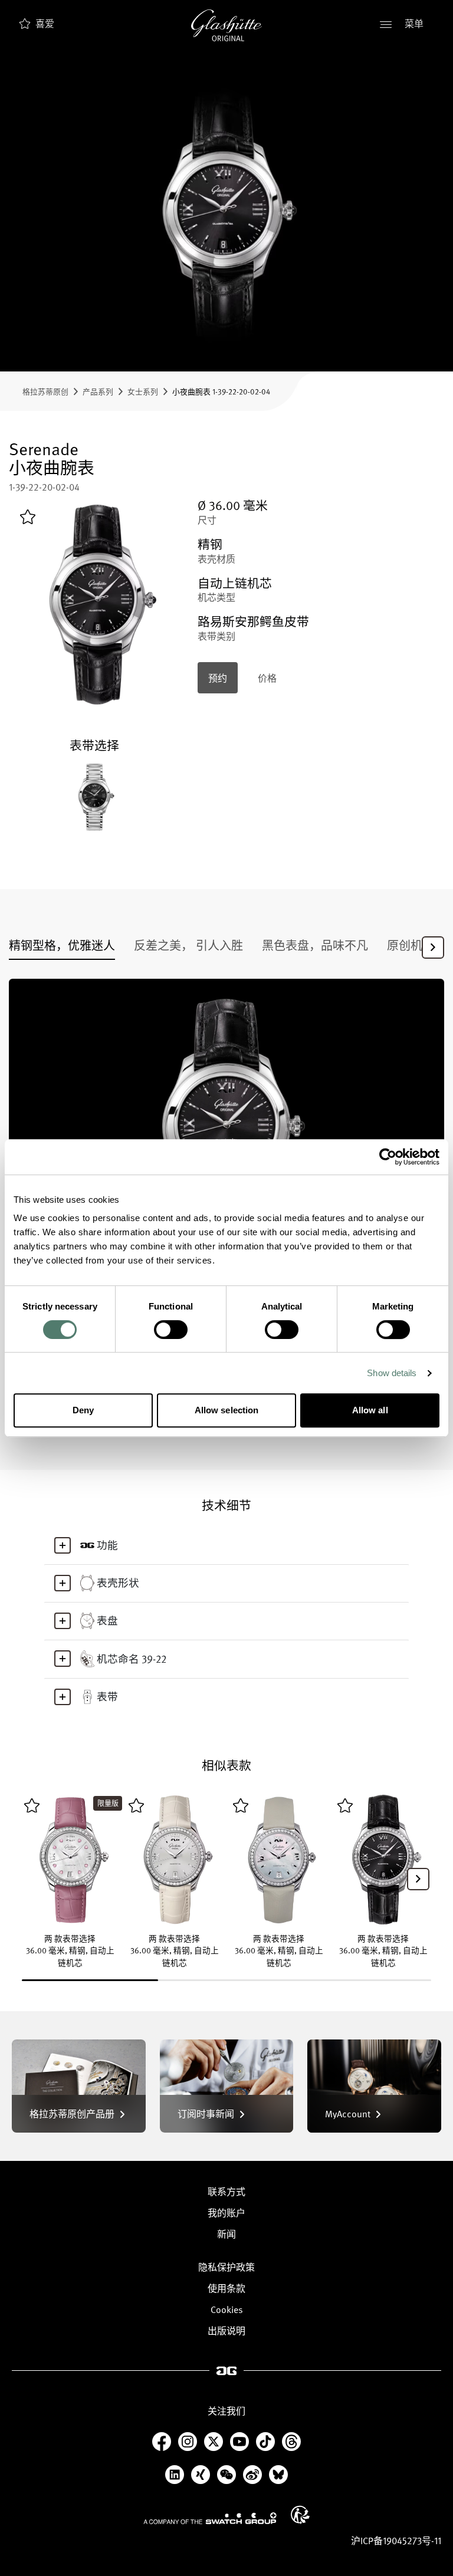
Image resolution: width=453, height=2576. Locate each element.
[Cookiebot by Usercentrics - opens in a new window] (388, 1157)
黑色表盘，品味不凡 (315, 945)
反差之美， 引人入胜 (188, 945)
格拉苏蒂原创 (45, 391)
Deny (83, 1410)
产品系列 (98, 391)
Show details (392, 1373)
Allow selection (227, 1410)
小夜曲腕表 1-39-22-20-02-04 (221, 391)
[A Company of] (210, 2518)
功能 (107, 1545)
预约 (218, 678)
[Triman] (300, 2515)
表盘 (107, 1620)
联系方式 (226, 2192)
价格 (267, 678)
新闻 (226, 2234)
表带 (107, 1696)
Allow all (370, 1410)
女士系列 (143, 391)
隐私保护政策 (226, 2267)
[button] (433, 948)
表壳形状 (118, 1583)
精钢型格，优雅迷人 (62, 945)
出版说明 (226, 2331)
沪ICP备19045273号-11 (396, 2541)
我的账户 (226, 2213)
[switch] (171, 1330)
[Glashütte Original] (226, 25)
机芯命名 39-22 (132, 1659)
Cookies (227, 2309)
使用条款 (226, 2288)
